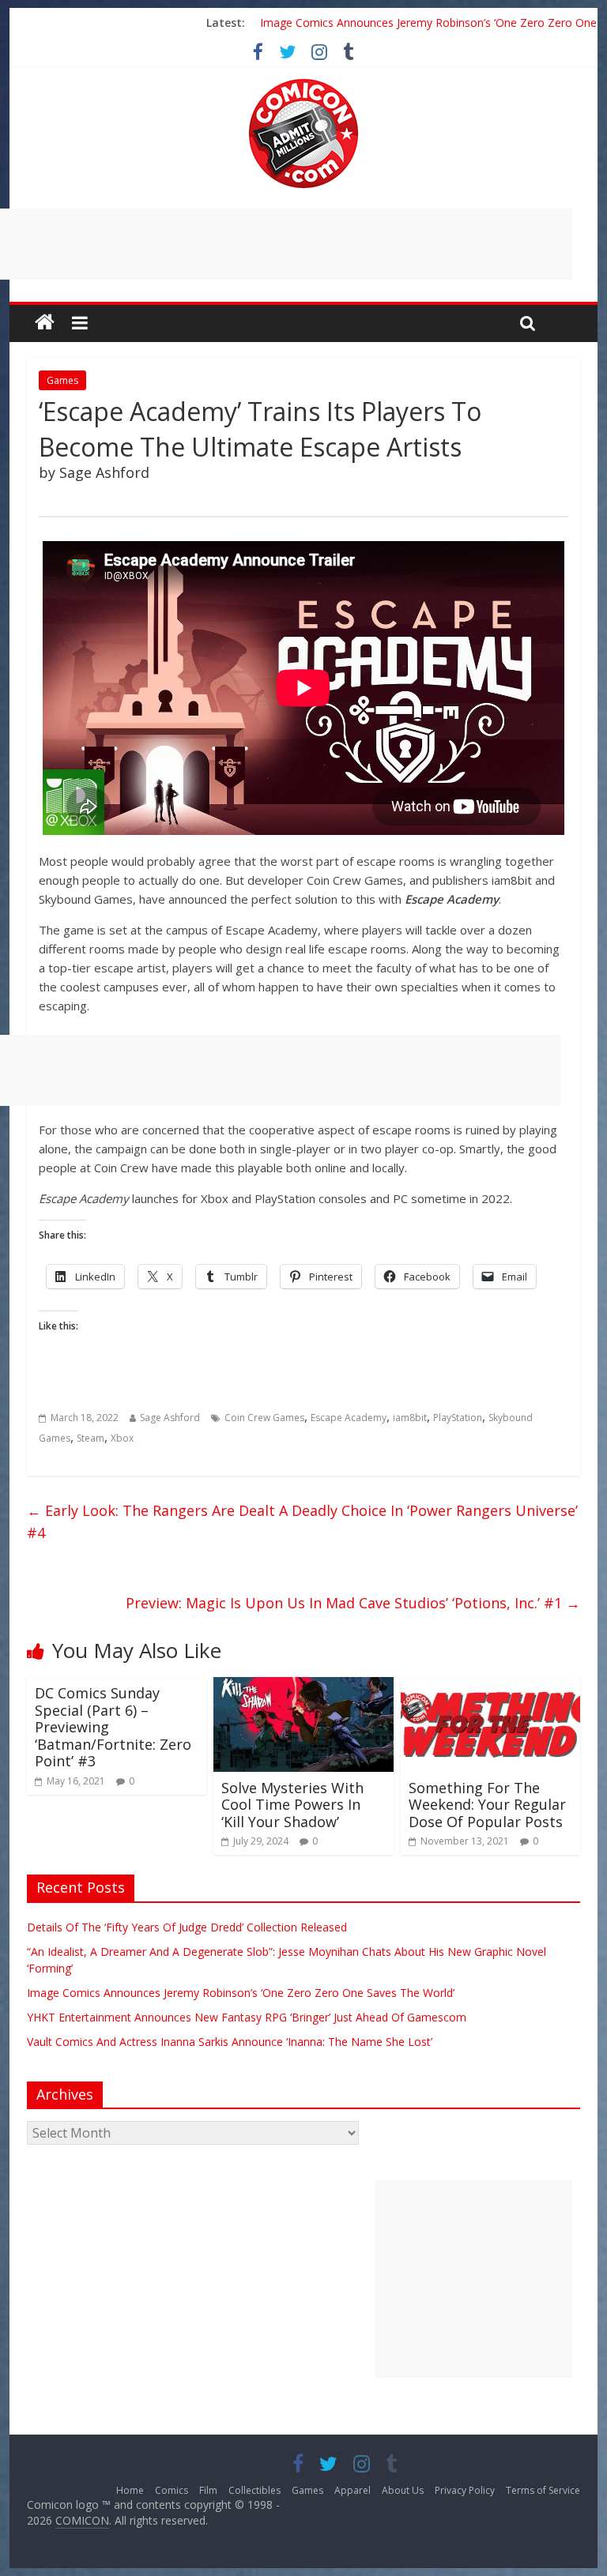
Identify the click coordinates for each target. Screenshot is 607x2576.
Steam (90, 1438)
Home (130, 2490)
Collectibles (254, 2490)
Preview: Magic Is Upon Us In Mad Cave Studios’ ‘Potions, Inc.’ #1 (353, 1603)
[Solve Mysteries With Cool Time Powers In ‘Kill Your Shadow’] (303, 1687)
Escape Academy (349, 1418)
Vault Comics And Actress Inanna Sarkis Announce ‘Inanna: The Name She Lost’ (230, 2042)
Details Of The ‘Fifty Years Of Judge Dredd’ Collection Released (187, 1927)
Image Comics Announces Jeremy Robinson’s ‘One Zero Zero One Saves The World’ (241, 1993)
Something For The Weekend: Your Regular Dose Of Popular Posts (487, 1805)
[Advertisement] (473, 2279)
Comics (172, 2490)
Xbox (122, 1438)
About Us (403, 2490)
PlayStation (458, 1418)
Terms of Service (543, 2490)
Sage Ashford (170, 1418)
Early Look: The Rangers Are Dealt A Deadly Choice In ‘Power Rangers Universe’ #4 (302, 1522)
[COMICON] (303, 84)
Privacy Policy (465, 2490)
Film (208, 2490)
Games (62, 380)
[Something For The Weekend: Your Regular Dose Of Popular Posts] (491, 1687)
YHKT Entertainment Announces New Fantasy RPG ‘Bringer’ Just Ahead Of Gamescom (247, 2017)
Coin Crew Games (264, 1418)
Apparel (353, 2490)
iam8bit (410, 1418)
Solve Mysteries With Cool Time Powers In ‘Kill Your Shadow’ (292, 1805)
